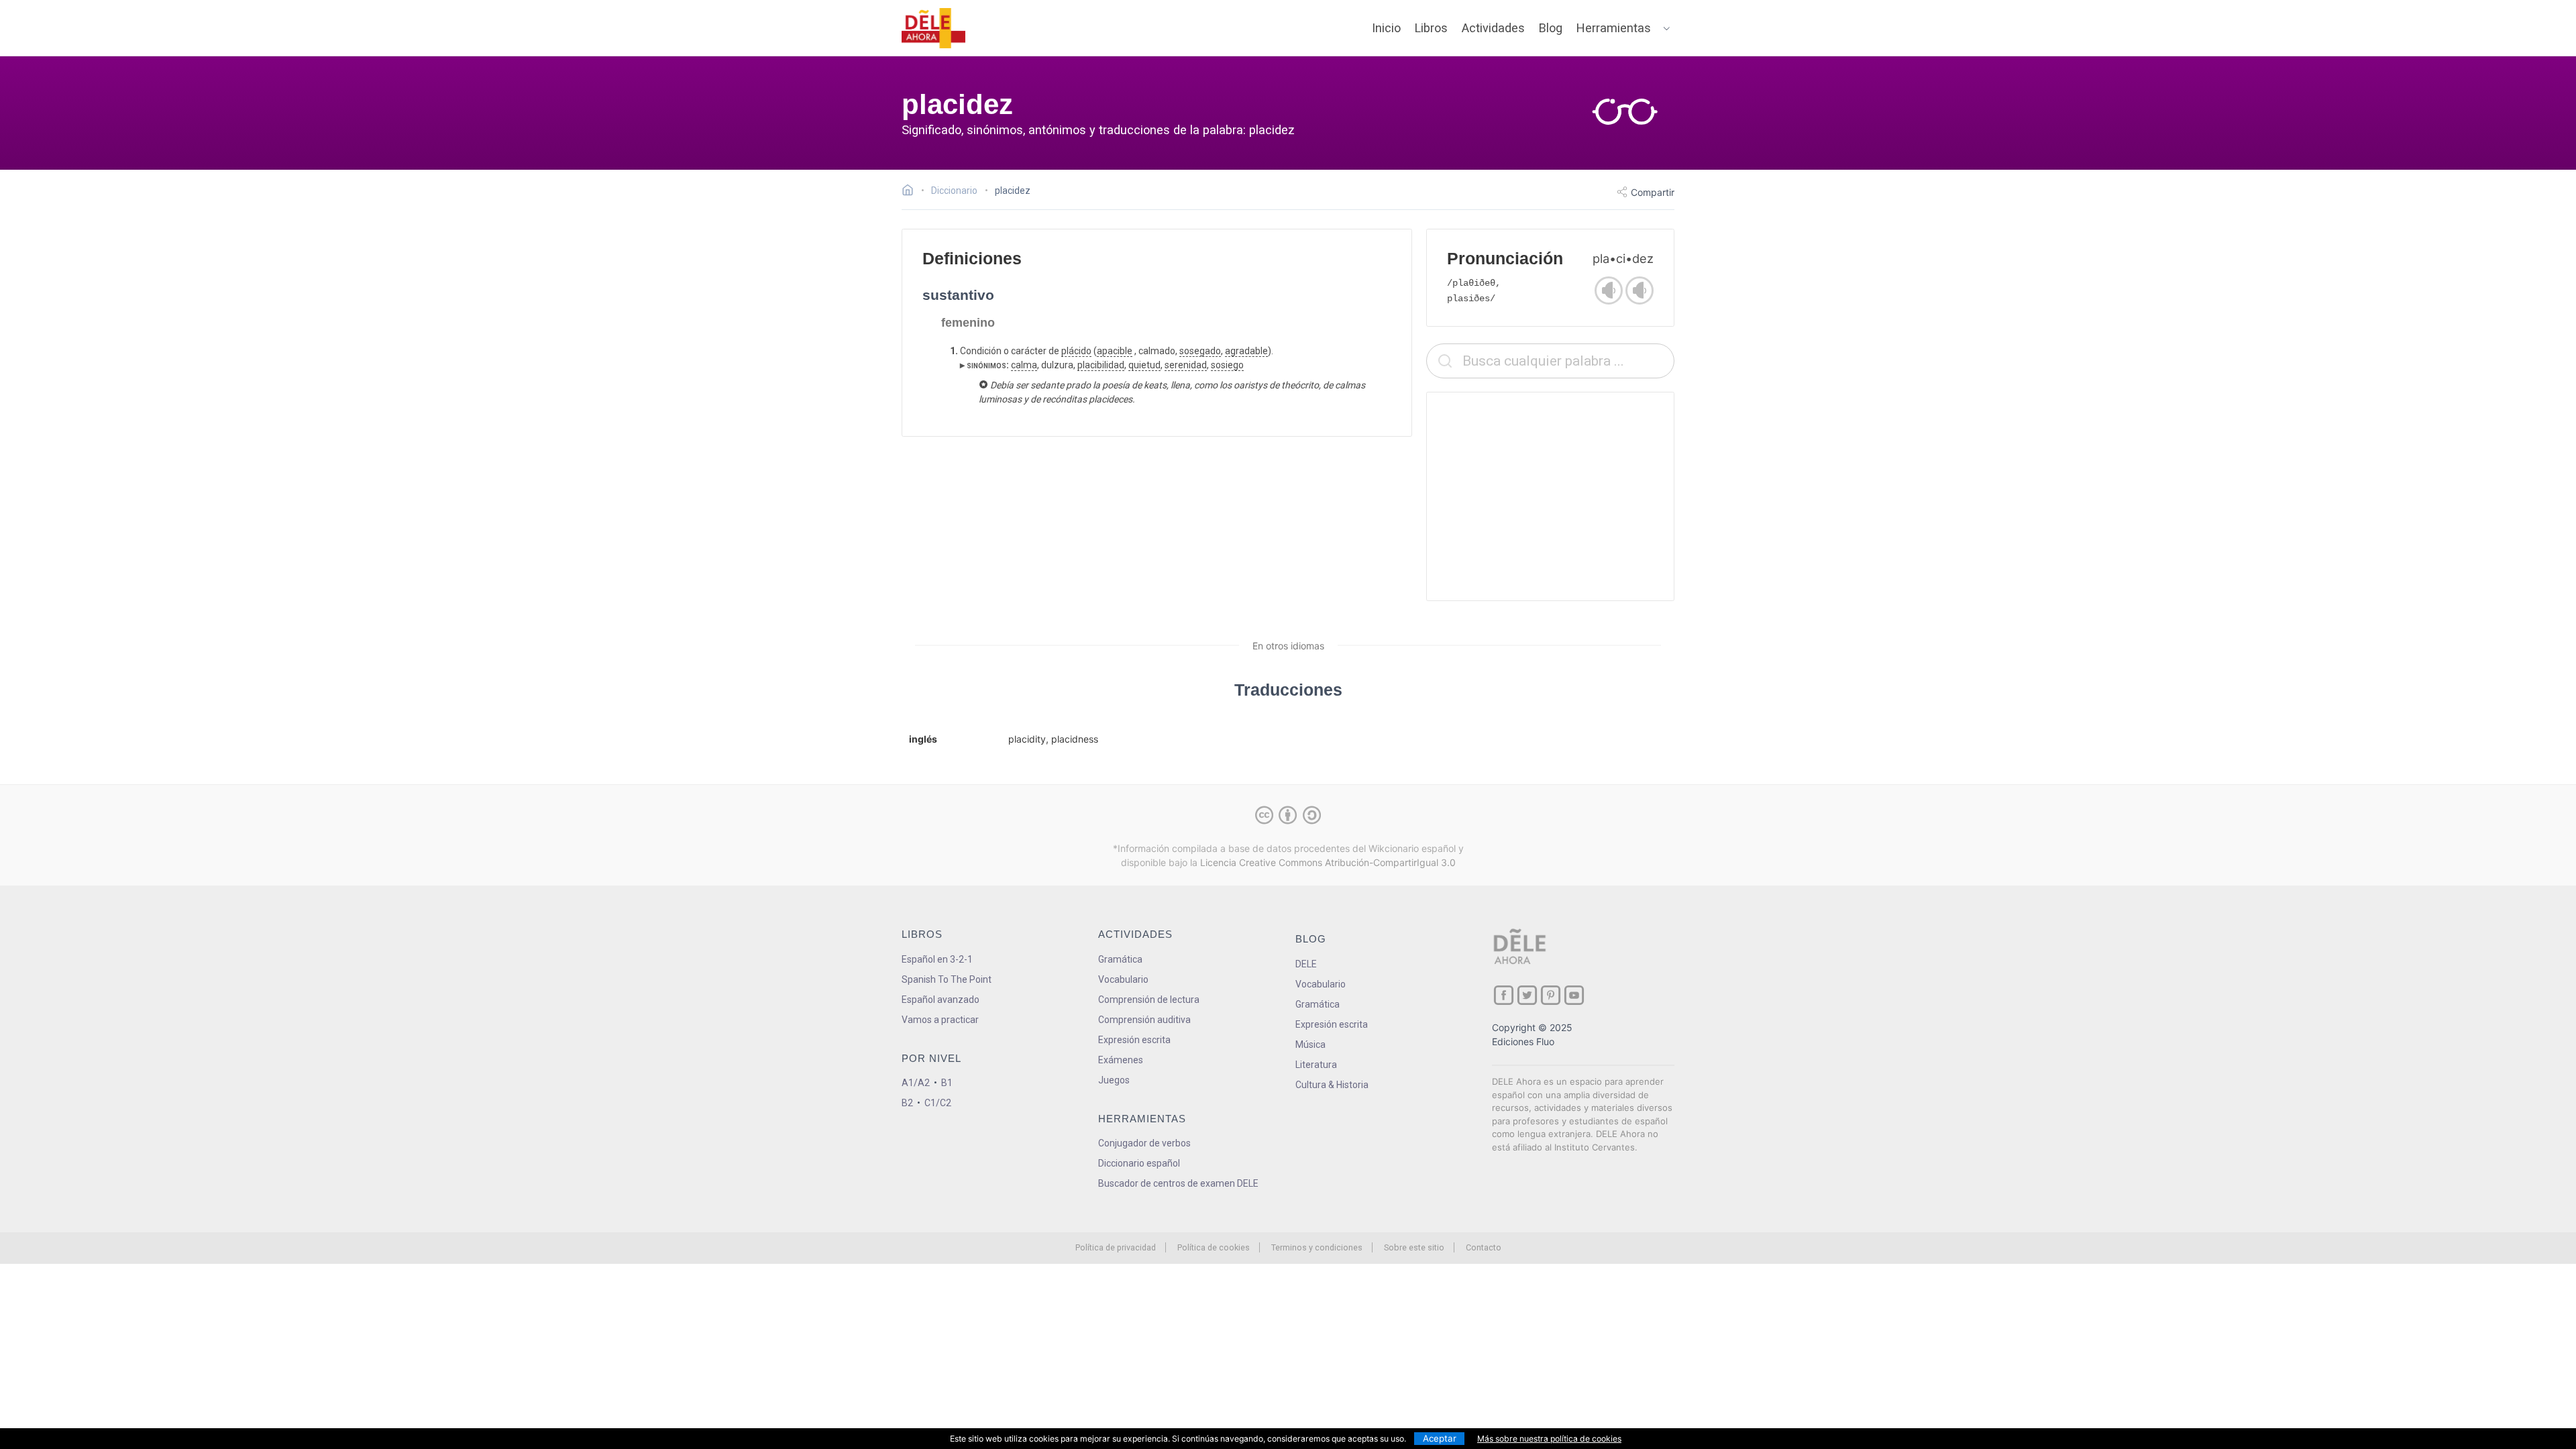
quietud (1144, 365)
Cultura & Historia (1332, 1085)
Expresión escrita (1134, 1040)
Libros (1431, 28)
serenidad (1186, 365)
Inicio (1386, 28)
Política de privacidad (1116, 1247)
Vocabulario (1123, 979)
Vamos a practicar (940, 1020)
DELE (1306, 964)
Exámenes (1121, 1060)
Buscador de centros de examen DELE (1178, 1183)
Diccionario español (1139, 1163)
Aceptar (1440, 1438)
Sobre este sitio (1414, 1247)
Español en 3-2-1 (937, 959)
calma (1024, 365)
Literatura (1316, 1065)
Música (1310, 1044)
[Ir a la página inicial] (911, 192)
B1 (947, 1083)
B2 (907, 1103)
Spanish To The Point (947, 979)
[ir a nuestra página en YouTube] (1574, 995)
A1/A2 (916, 1083)
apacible (1115, 351)
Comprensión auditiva (1144, 1020)
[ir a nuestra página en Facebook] (1504, 995)
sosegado (1200, 351)
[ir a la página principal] (934, 28)
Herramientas (1614, 28)
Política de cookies (1214, 1247)
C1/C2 (938, 1103)
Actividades (1493, 28)
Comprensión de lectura (1149, 1000)
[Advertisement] (1550, 496)
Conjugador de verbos (1144, 1143)
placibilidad (1101, 365)
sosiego (1227, 365)
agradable (1246, 351)
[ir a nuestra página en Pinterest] (1551, 995)
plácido (1076, 351)
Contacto (1484, 1247)
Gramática (1120, 959)
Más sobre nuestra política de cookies (1549, 1439)
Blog (1551, 28)
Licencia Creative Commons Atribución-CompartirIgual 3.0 (1328, 862)
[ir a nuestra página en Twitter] (1527, 995)
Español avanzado (941, 1000)
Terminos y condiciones (1317, 1247)
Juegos (1114, 1080)
